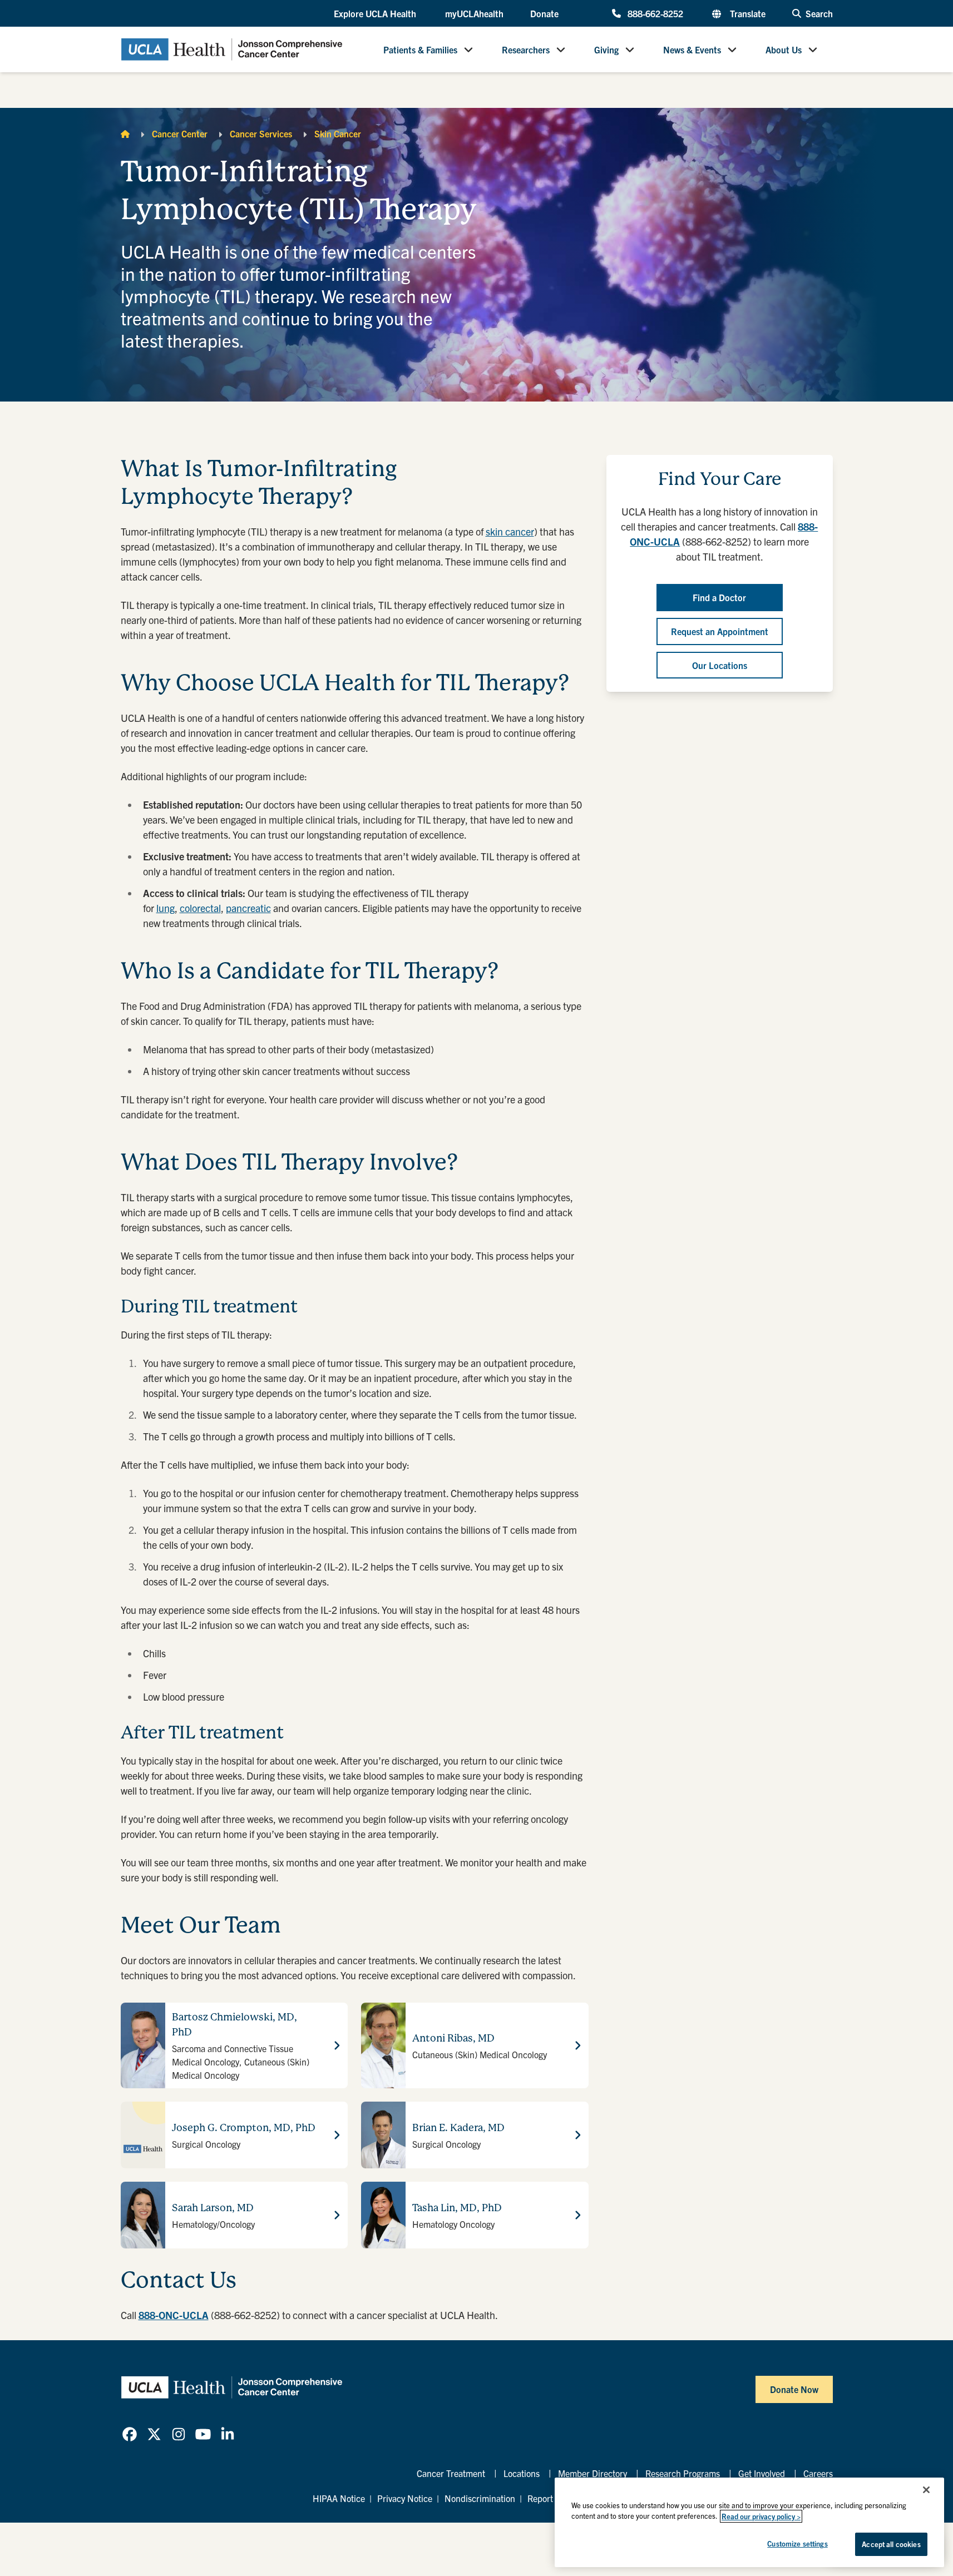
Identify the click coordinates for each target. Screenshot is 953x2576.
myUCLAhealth (474, 13)
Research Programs (683, 2473)
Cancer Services (261, 133)
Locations (522, 2473)
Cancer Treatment (451, 2473)
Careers (818, 2473)
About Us (784, 49)
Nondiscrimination (480, 2498)
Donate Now (794, 2389)
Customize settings (797, 2543)
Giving (606, 49)
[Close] (926, 2490)
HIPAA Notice (339, 2498)
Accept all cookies (891, 2544)
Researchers (526, 49)
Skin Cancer (338, 133)
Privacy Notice (405, 2498)
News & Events (692, 49)
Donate (544, 13)
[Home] (125, 133)
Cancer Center (180, 133)
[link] (130, 2434)
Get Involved (762, 2473)
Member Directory (592, 2473)
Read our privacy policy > (761, 2516)
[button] (376, 14)
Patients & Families (420, 49)
